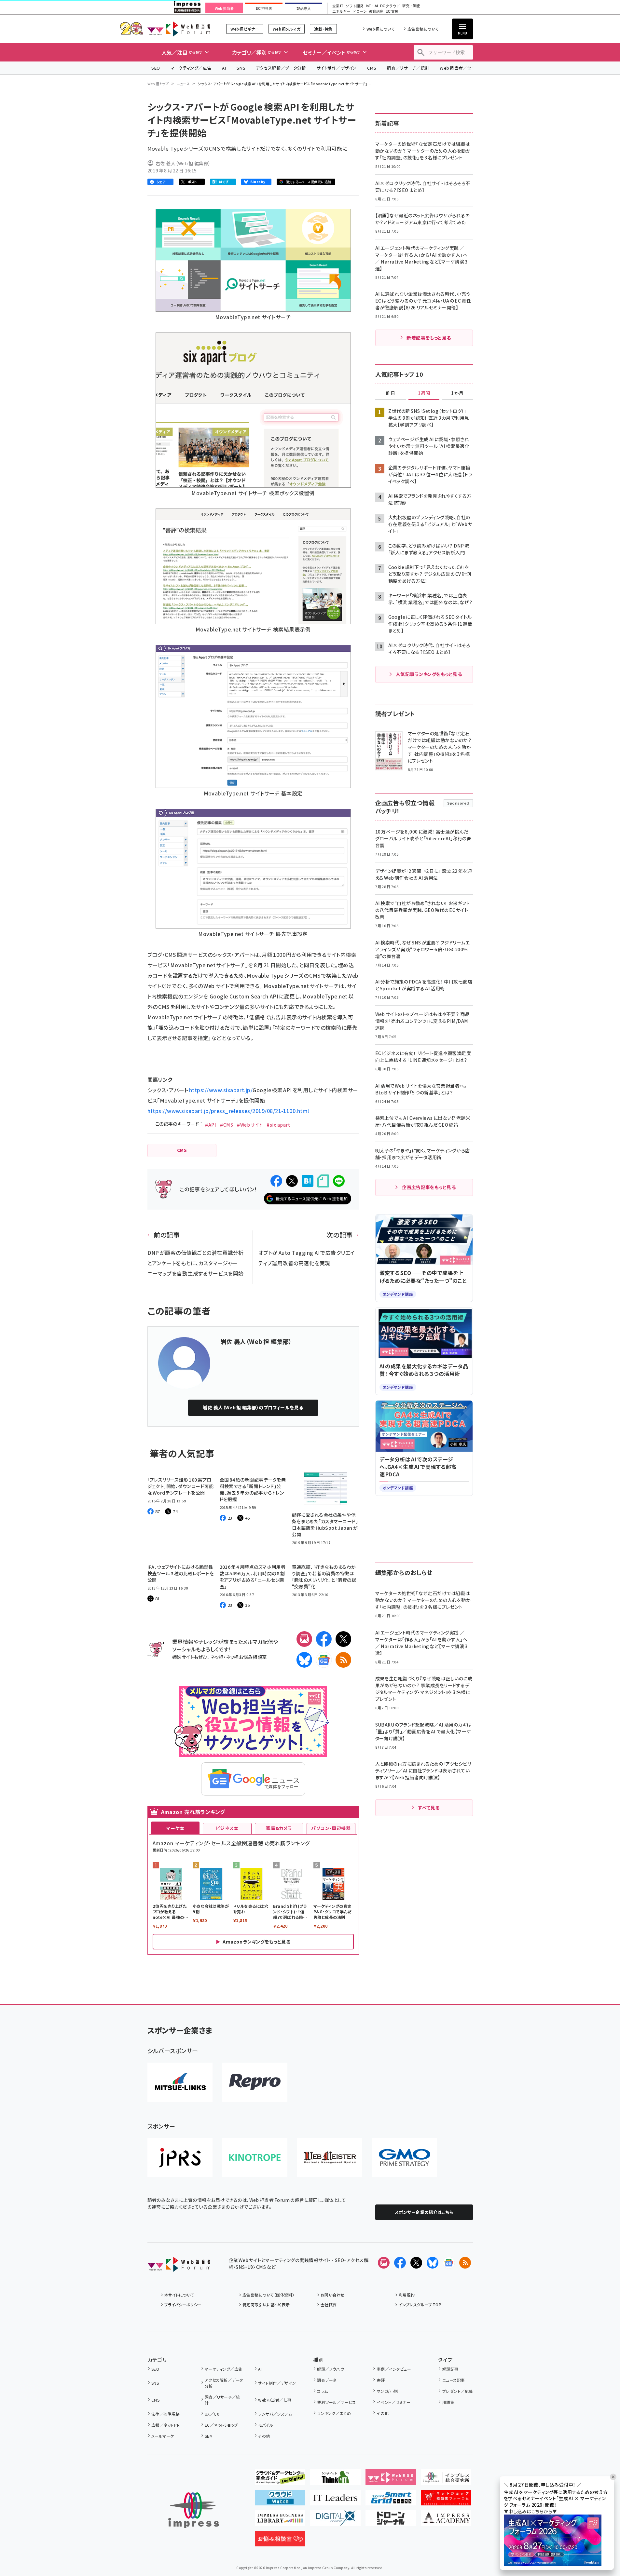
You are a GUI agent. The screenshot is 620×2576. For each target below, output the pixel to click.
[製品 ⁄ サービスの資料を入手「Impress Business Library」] (280, 2521)
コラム (322, 2391)
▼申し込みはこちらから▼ (530, 2511)
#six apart (278, 1125)
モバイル (266, 2425)
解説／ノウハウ (330, 2369)
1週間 (424, 393)
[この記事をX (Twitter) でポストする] (292, 1181)
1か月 (457, 393)
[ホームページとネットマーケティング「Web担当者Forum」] (391, 2480)
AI (224, 68)
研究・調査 (411, 6)
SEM (209, 2436)
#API (211, 1125)
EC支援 (392, 12)
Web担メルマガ (287, 29)
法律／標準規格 (165, 2414)
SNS (241, 68)
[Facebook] (324, 1639)
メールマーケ (163, 2436)
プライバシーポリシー (183, 2305)
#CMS (227, 1125)
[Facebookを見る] (400, 2263)
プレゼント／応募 (457, 2391)
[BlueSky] (304, 1660)
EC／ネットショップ (221, 2425)
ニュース (183, 84)
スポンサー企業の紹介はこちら (424, 2212)
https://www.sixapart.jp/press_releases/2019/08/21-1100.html (228, 1111)
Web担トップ (158, 84)
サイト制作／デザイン (337, 68)
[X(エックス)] (343, 1639)
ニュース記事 (454, 2380)
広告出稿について (423, 29)
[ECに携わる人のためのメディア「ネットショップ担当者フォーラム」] (446, 2500)
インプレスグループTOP (420, 2305)
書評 (381, 2380)
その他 (264, 2436)
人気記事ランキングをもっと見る (429, 674)
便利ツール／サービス (337, 2402)
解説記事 (450, 2369)
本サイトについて (179, 2295)
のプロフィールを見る (253, 1407)
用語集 (448, 2402)
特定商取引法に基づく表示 (266, 2305)
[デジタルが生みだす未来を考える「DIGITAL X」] (335, 2521)
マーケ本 (175, 1828)
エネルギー (341, 12)
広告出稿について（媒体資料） (269, 2295)
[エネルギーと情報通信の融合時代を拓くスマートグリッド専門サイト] (391, 2500)
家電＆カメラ (279, 1828)
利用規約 (407, 2295)
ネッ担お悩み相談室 (246, 1657)
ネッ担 (217, 1657)
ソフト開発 (355, 6)
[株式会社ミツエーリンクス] (180, 2082)
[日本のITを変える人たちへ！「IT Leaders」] (335, 2500)
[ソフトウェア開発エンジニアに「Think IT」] (335, 2480)
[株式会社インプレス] (194, 2510)
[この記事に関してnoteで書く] (323, 1181)
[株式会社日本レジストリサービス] (180, 2158)
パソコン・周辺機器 (331, 1828)
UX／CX (212, 2414)
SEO (156, 68)
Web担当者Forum (179, 29)
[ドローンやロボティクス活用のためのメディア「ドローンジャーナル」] (391, 2521)
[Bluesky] (433, 2263)
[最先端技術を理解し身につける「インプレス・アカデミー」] (446, 2521)
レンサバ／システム (275, 2414)
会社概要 (329, 2305)
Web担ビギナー (245, 29)
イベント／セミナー (394, 2402)
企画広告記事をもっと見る (429, 1187)
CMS (372, 68)
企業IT (338, 6)
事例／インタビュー (394, 2369)
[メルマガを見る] (384, 2263)
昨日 (391, 393)
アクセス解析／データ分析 (281, 68)
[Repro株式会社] (255, 2082)
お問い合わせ (333, 2295)
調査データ (327, 2380)
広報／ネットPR (165, 2425)
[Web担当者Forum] (179, 2267)
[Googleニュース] (324, 1660)
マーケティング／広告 (191, 68)
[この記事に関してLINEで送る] (339, 1181)
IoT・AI (372, 6)
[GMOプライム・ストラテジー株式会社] (405, 2158)
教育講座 (376, 12)
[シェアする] (276, 1181)
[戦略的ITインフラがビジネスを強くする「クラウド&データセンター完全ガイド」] (280, 2480)
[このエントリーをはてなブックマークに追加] (308, 1181)
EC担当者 (264, 8)
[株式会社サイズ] (330, 2158)
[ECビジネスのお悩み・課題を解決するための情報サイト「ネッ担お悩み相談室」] (280, 2541)
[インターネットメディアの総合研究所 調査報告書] (446, 2480)
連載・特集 (323, 29)
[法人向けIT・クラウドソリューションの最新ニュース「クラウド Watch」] (280, 2500)
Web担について (381, 29)
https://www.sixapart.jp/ (221, 1090)
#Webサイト (250, 1125)
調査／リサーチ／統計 (408, 68)
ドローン (360, 12)
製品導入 (304, 8)
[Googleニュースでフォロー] (449, 2263)
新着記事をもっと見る (429, 338)
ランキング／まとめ (334, 2413)
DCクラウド (390, 6)
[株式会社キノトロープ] (255, 2158)
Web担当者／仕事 (458, 68)
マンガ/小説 (387, 2391)
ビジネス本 (227, 1828)
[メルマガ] (304, 1639)
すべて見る (429, 1808)
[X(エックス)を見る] (416, 2263)
